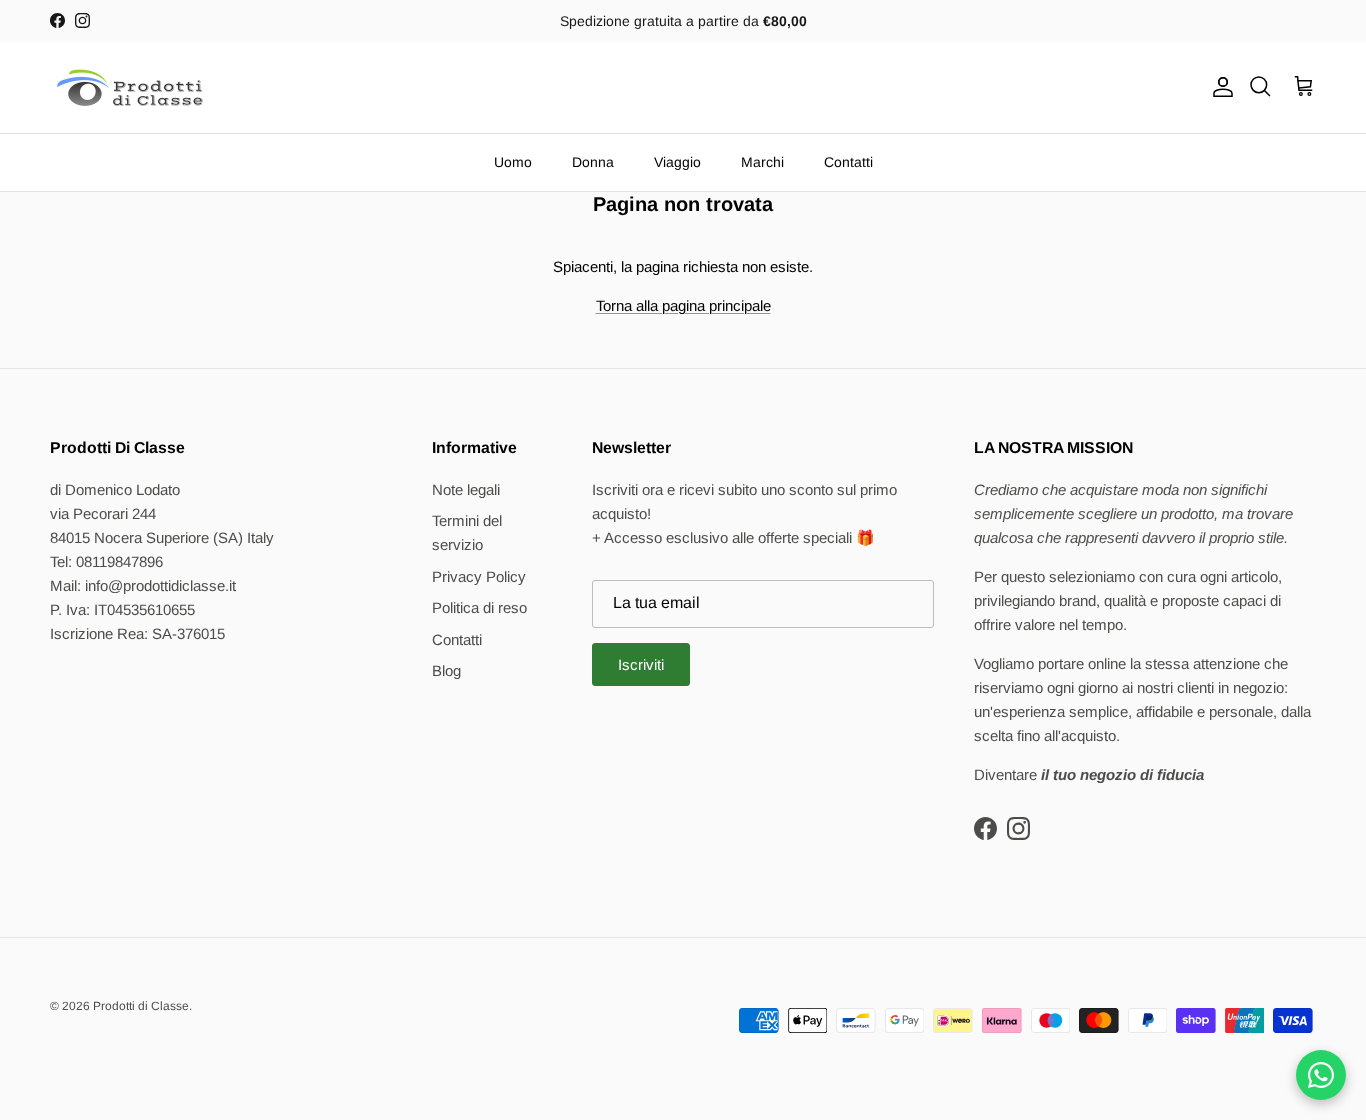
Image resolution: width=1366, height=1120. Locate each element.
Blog (446, 670)
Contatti (848, 162)
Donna (593, 162)
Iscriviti (641, 664)
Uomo (513, 162)
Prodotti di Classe (141, 1006)
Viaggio (677, 162)
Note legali (466, 489)
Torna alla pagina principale (683, 305)
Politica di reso (479, 607)
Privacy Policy (479, 576)
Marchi (762, 162)
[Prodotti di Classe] (130, 87)
